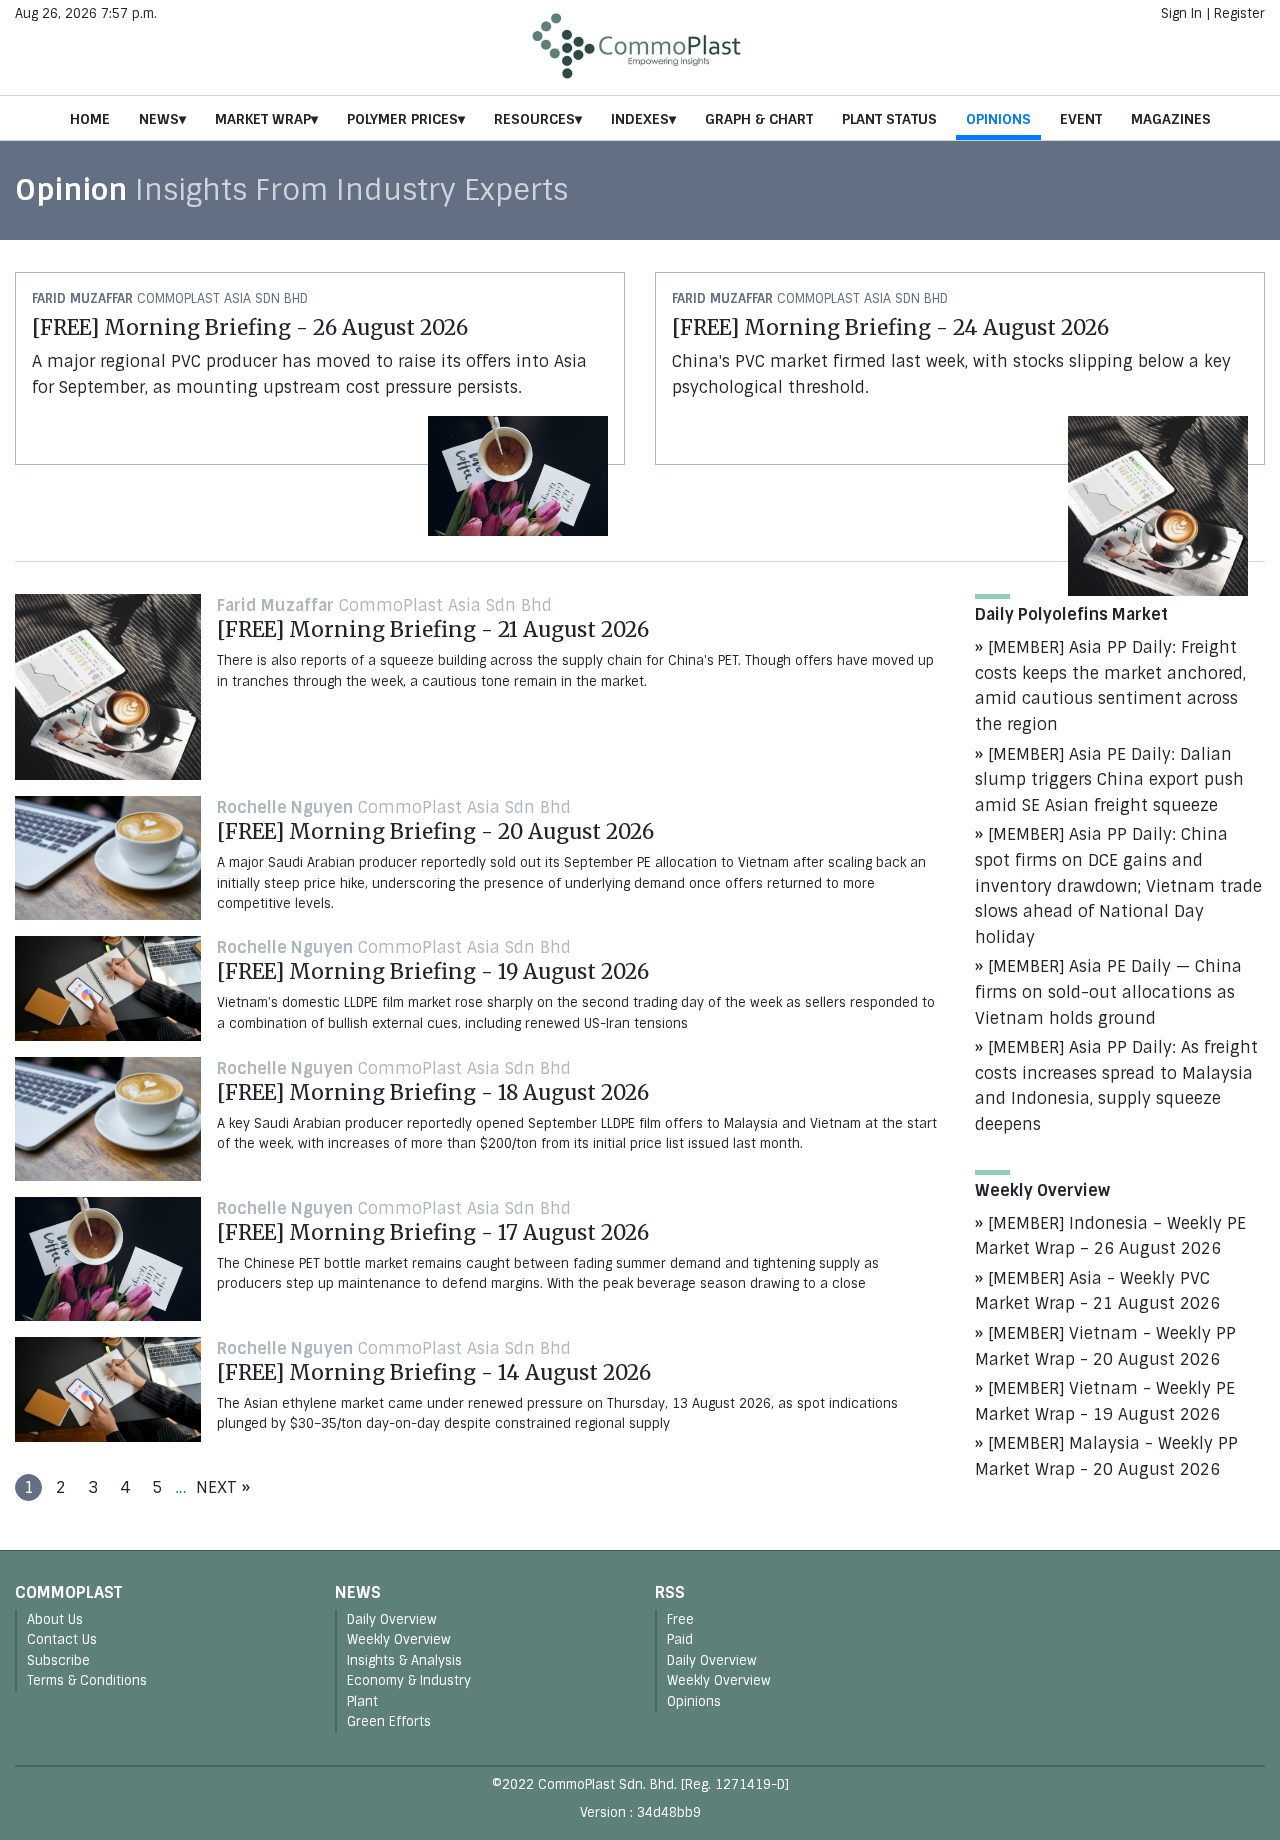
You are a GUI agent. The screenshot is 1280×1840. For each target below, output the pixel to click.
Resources (534, 119)
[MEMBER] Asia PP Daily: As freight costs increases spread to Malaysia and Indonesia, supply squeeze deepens (1116, 1086)
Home (90, 119)
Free (680, 1619)
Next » (223, 1487)
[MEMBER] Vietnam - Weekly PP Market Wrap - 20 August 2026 (1105, 1346)
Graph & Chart (759, 119)
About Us (55, 1619)
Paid (680, 1639)
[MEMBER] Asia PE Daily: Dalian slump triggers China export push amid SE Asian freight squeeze (1109, 780)
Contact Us (62, 1639)
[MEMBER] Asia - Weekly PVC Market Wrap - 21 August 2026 (1097, 1291)
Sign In (1181, 13)
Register (1239, 13)
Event (1081, 119)
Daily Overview (392, 1619)
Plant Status (889, 119)
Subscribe (58, 1660)
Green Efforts (389, 1721)
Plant (362, 1701)
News (159, 119)
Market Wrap (263, 119)
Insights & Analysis (404, 1660)
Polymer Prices (402, 119)
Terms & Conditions (87, 1680)
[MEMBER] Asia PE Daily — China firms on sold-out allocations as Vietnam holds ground (1108, 992)
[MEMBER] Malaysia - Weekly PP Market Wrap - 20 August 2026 (1106, 1456)
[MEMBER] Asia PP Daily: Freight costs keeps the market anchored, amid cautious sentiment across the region (1110, 686)
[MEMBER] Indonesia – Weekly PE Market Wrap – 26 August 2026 (1110, 1236)
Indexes (640, 119)
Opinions (998, 119)
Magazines (1171, 119)
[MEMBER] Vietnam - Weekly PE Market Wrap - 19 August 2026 (1105, 1401)
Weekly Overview (399, 1639)
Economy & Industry (409, 1680)
